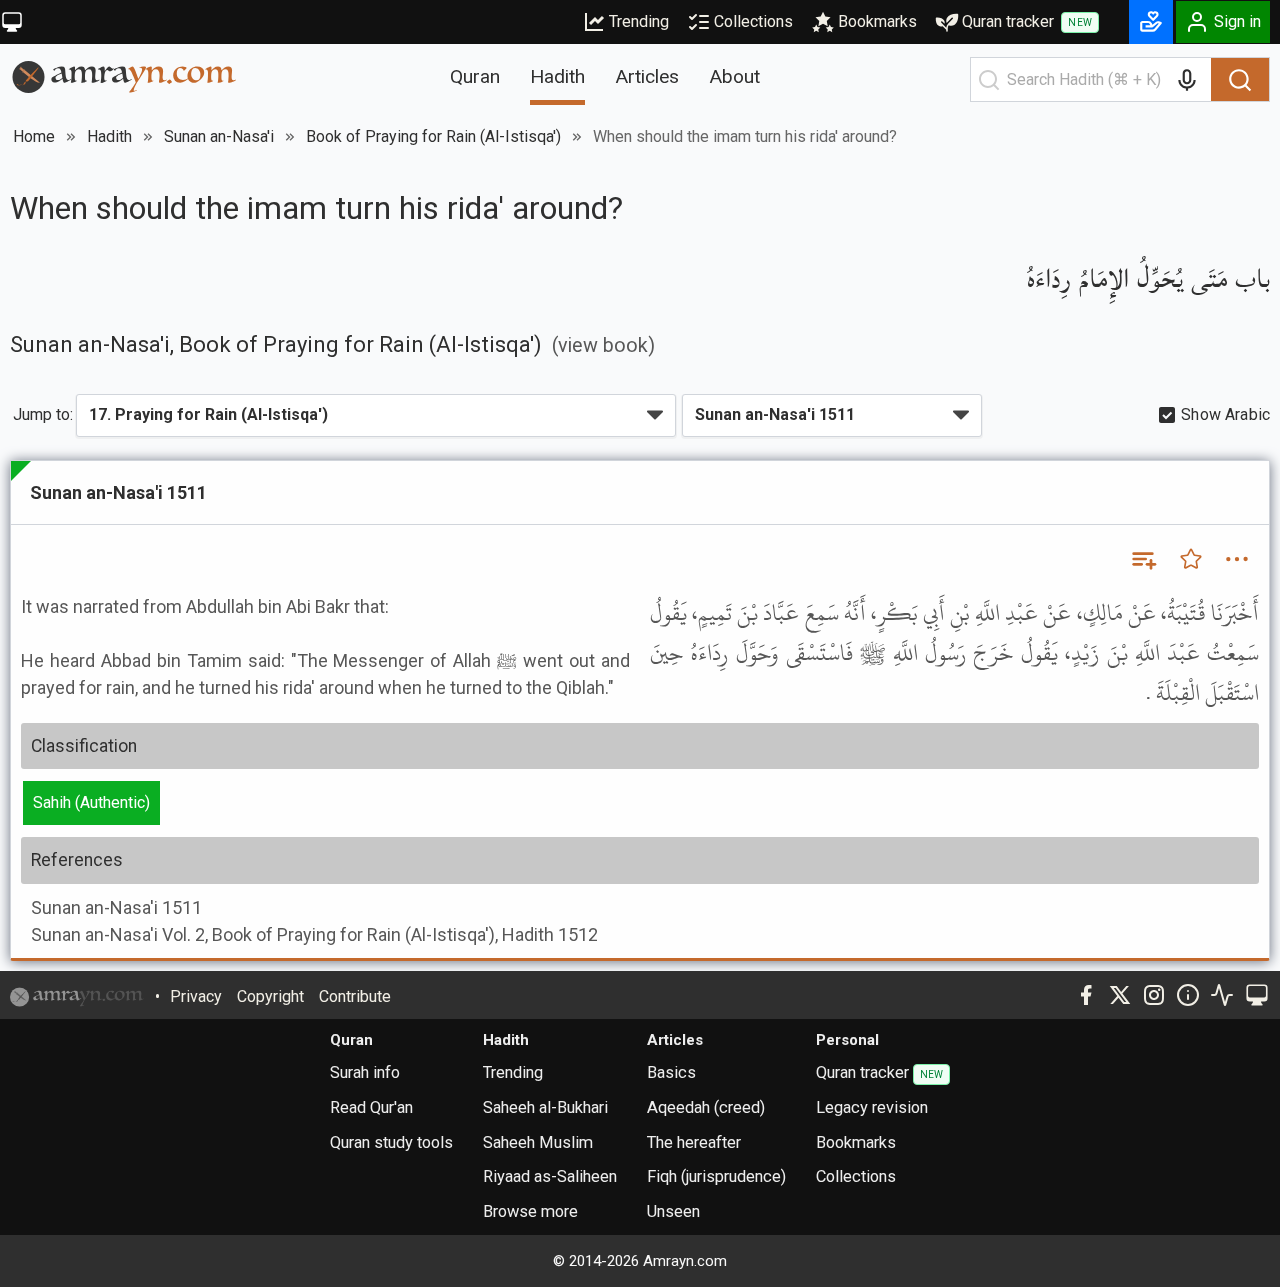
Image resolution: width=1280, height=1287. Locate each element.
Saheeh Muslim (538, 1142)
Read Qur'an (371, 1107)
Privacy (196, 996)
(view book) (603, 345)
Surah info (365, 1072)
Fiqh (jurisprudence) (716, 1176)
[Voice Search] (1187, 80)
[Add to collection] (1143, 559)
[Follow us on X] (1120, 995)
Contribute (355, 996)
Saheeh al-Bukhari (545, 1107)
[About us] (1188, 995)
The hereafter (694, 1142)
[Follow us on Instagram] (1154, 995)
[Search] (1240, 80)
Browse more (530, 1211)
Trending (639, 21)
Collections (753, 21)
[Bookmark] (1191, 559)
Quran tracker (1027, 21)
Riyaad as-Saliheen (550, 1176)
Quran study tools (391, 1142)
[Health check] (1222, 995)
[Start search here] (989, 80)
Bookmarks (877, 21)
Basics (671, 1072)
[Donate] (1151, 22)
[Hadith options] (1237, 559)
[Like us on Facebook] (1086, 995)
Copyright (270, 996)
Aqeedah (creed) (706, 1107)
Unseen (673, 1211)
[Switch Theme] (12, 22)
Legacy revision (872, 1107)
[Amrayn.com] (124, 75)
